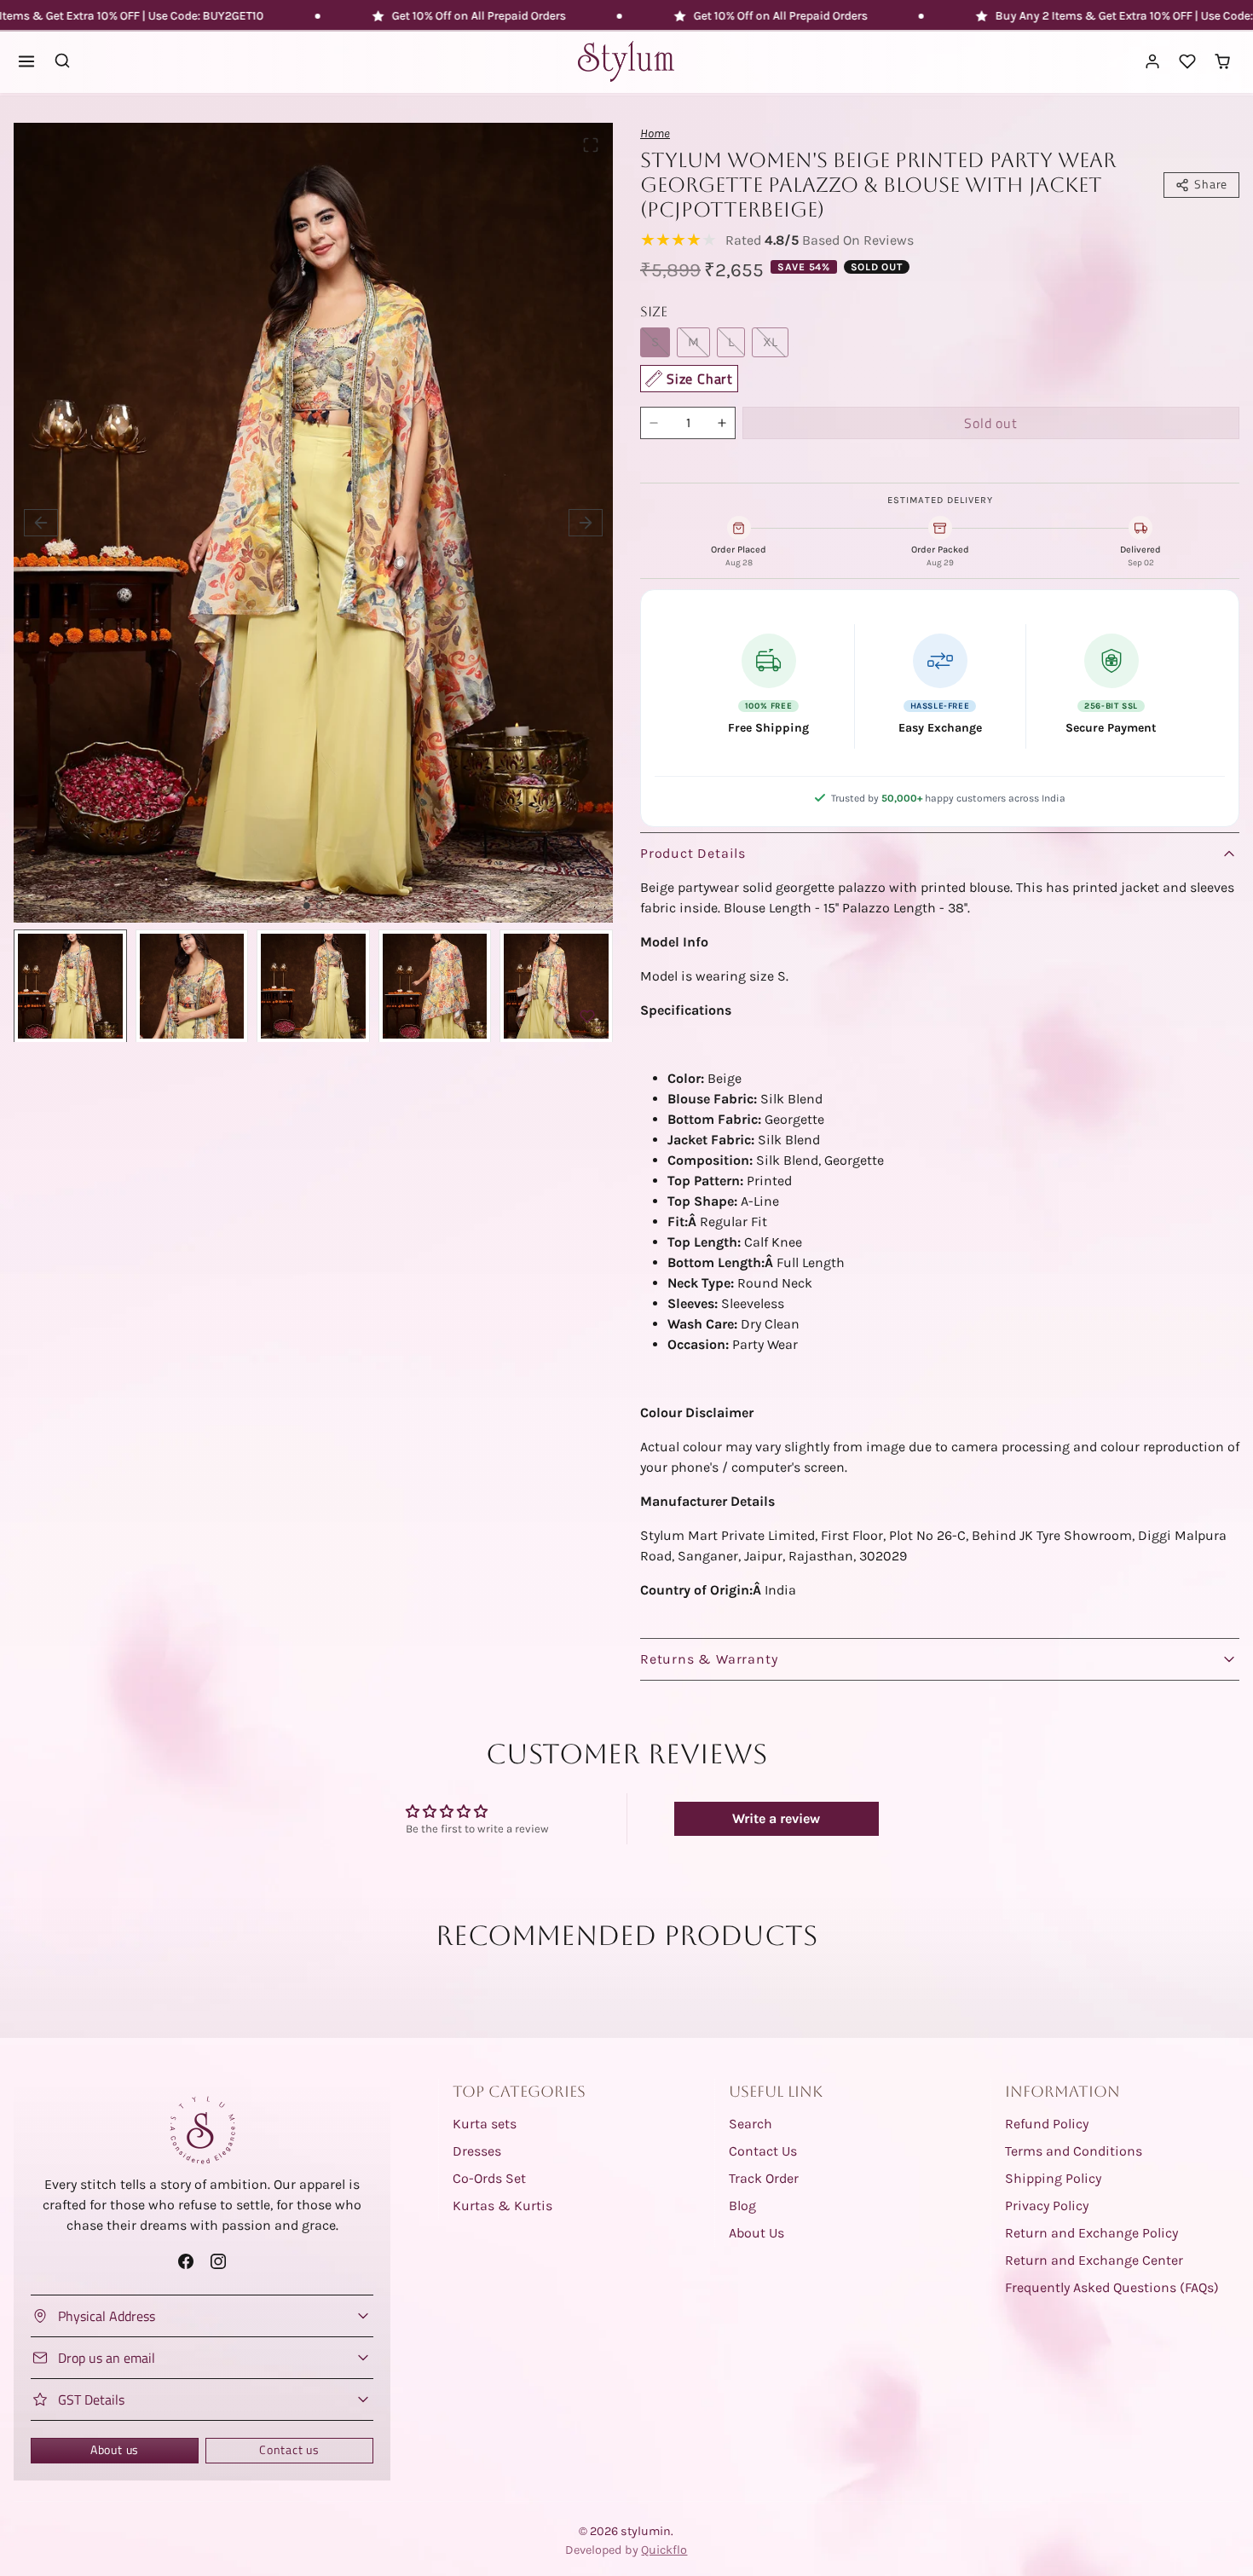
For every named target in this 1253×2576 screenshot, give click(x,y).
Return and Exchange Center (1094, 2260)
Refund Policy (1047, 2124)
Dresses (477, 2151)
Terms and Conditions (1074, 2151)
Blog (742, 2206)
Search (751, 2124)
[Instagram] (218, 2262)
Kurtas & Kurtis (502, 2206)
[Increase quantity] (722, 423)
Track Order (764, 2178)
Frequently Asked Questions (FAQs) (1112, 2287)
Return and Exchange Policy (1091, 2233)
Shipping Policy (1053, 2178)
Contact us (289, 2450)
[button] (27, 62)
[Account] (1153, 62)
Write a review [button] (776, 1818)
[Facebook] (186, 2262)
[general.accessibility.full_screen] (591, 145)
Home (655, 133)
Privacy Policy (1047, 2206)
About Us (756, 2233)
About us (115, 2450)
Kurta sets (485, 2124)
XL (770, 342)
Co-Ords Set (489, 2178)
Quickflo (664, 2550)
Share (1211, 184)
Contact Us (763, 2151)
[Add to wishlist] (587, 1016)
